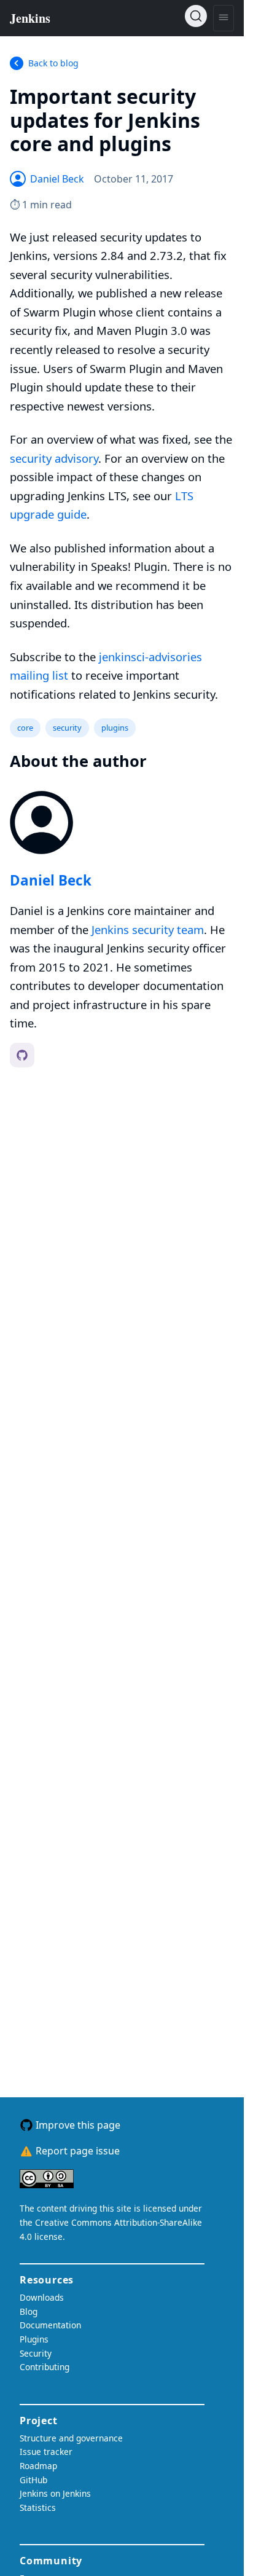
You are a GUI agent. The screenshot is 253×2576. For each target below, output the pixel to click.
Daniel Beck (51, 880)
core (25, 728)
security (67, 728)
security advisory (54, 458)
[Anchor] (190, 143)
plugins (115, 728)
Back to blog (53, 63)
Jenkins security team (148, 929)
